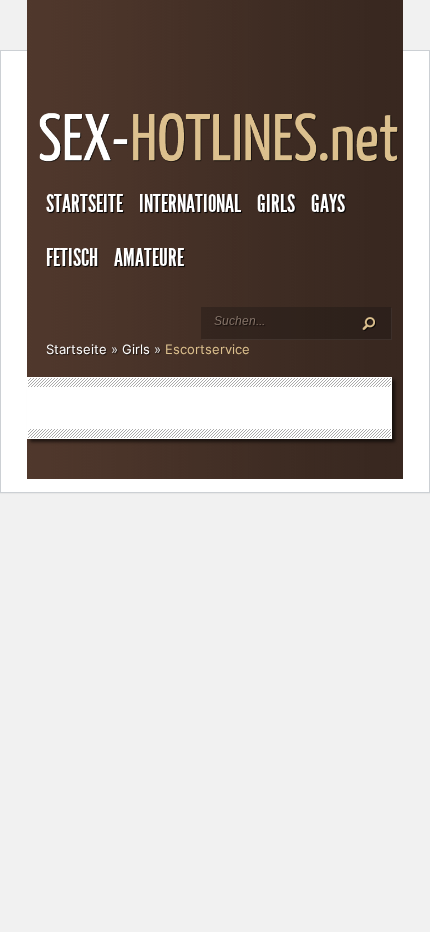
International (190, 204)
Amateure (149, 258)
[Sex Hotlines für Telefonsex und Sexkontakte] (220, 162)
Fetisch (72, 258)
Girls (276, 204)
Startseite (84, 204)
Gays (328, 204)
